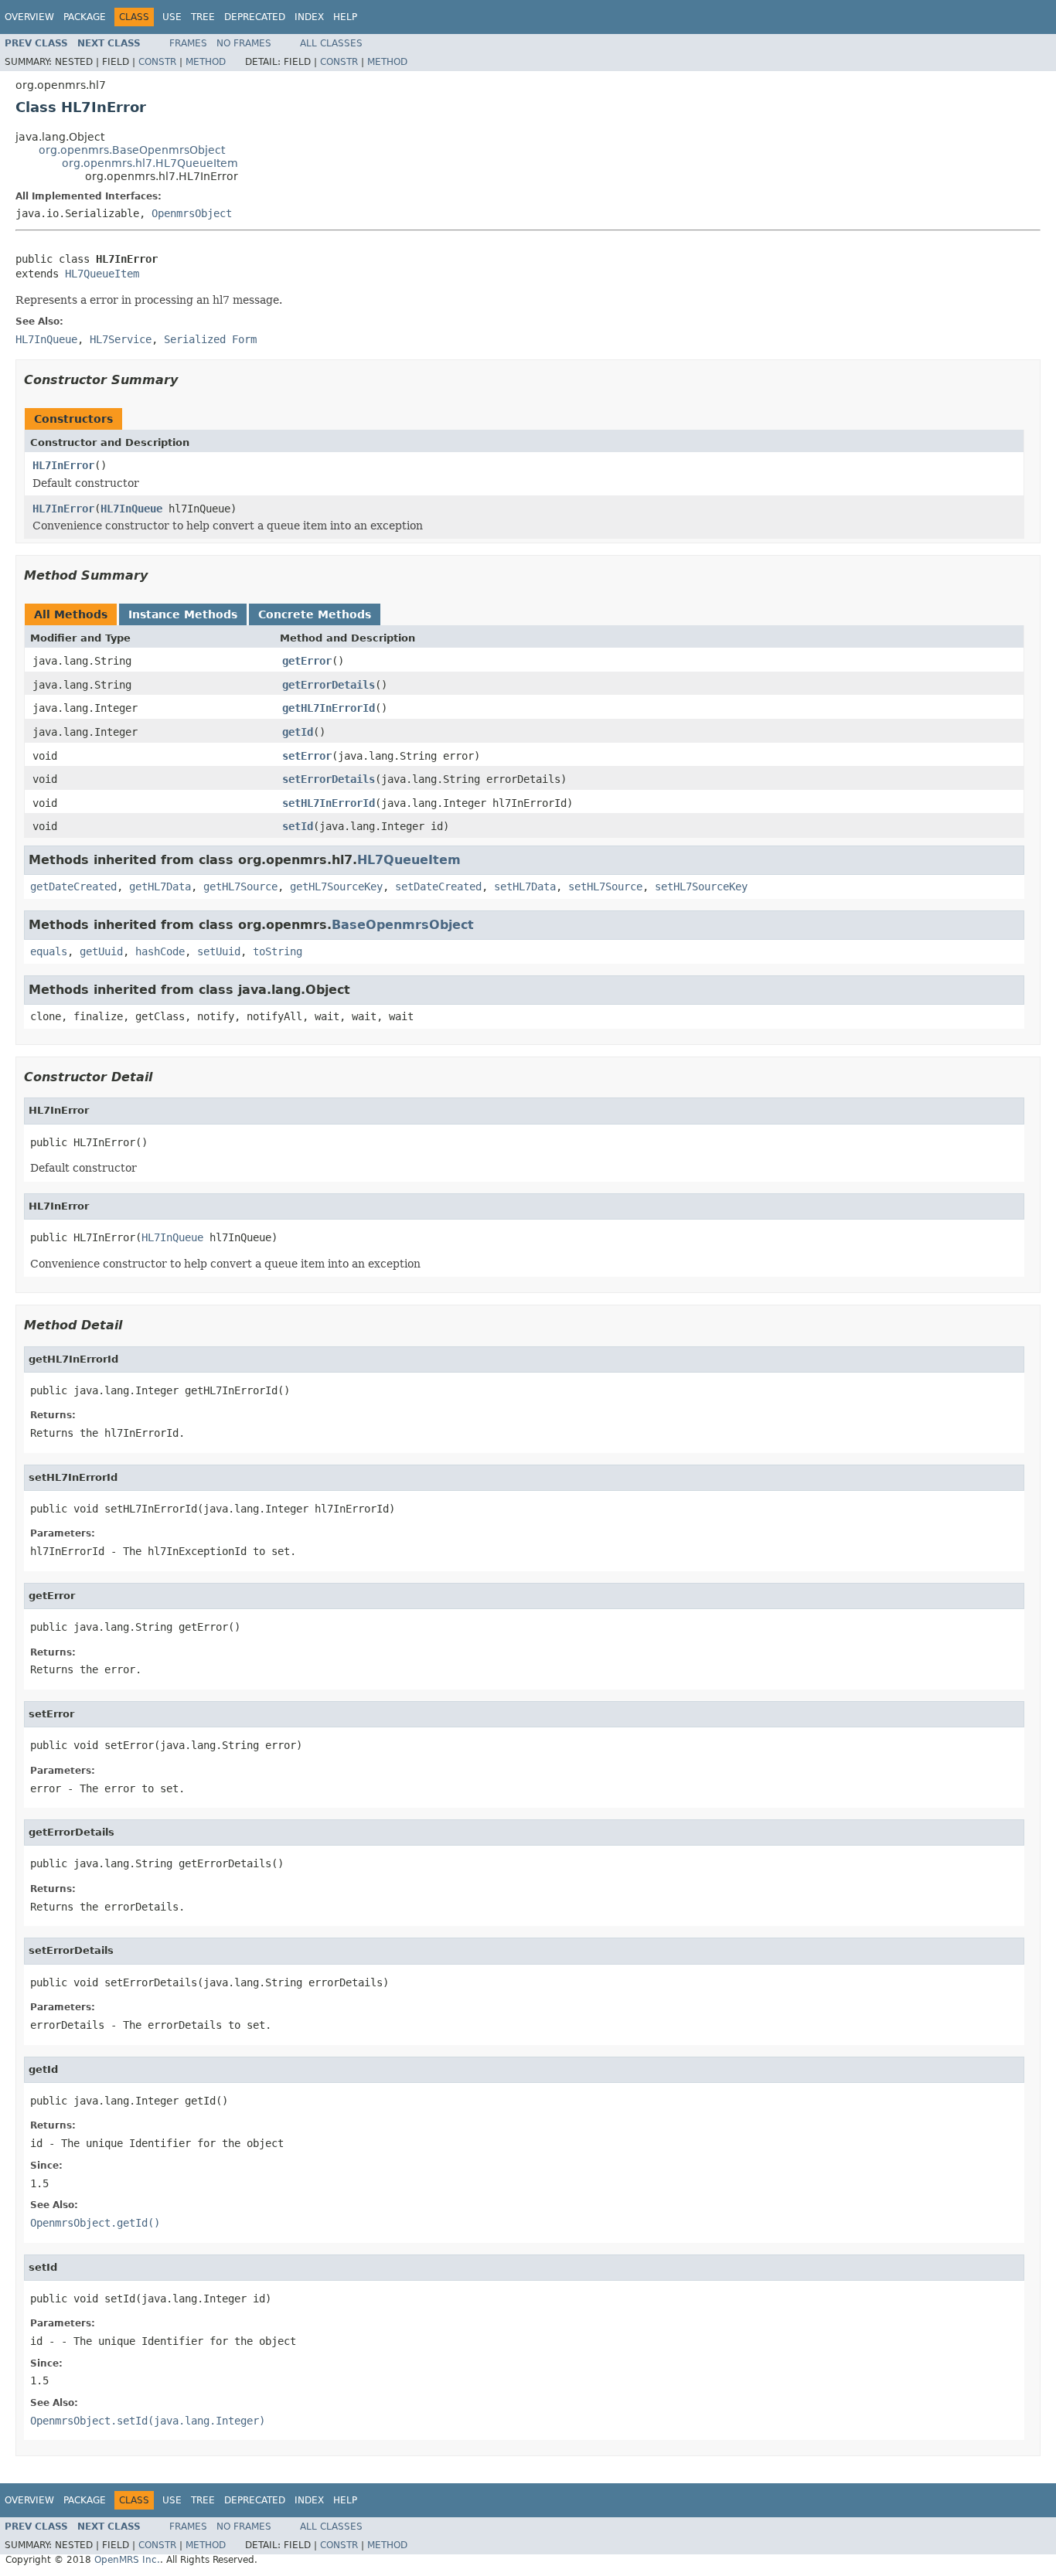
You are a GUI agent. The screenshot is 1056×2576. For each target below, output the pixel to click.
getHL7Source (240, 886)
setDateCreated (438, 886)
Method (206, 62)
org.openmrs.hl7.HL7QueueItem (150, 163)
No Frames (244, 43)
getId (298, 732)
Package (85, 17)
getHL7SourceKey (336, 886)
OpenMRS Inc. (127, 2560)
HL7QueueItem (102, 274)
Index (309, 17)
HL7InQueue (131, 509)
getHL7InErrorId (329, 708)
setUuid (219, 951)
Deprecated (255, 17)
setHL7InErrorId (329, 803)
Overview (29, 17)
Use (172, 17)
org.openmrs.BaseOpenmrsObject (132, 150)
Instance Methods (183, 614)
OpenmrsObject (192, 213)
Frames (188, 43)
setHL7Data (525, 886)
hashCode (160, 951)
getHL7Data (160, 886)
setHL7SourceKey (701, 886)
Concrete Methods (315, 614)
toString (278, 951)
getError (307, 661)
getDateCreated (73, 886)
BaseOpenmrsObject (403, 925)
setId (298, 826)
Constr (157, 62)
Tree (203, 17)
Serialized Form (210, 339)
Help (345, 17)
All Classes (331, 43)
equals (49, 951)
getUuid (101, 951)
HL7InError (63, 465)
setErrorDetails (329, 779)
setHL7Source (605, 886)
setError (307, 756)
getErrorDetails (329, 685)
